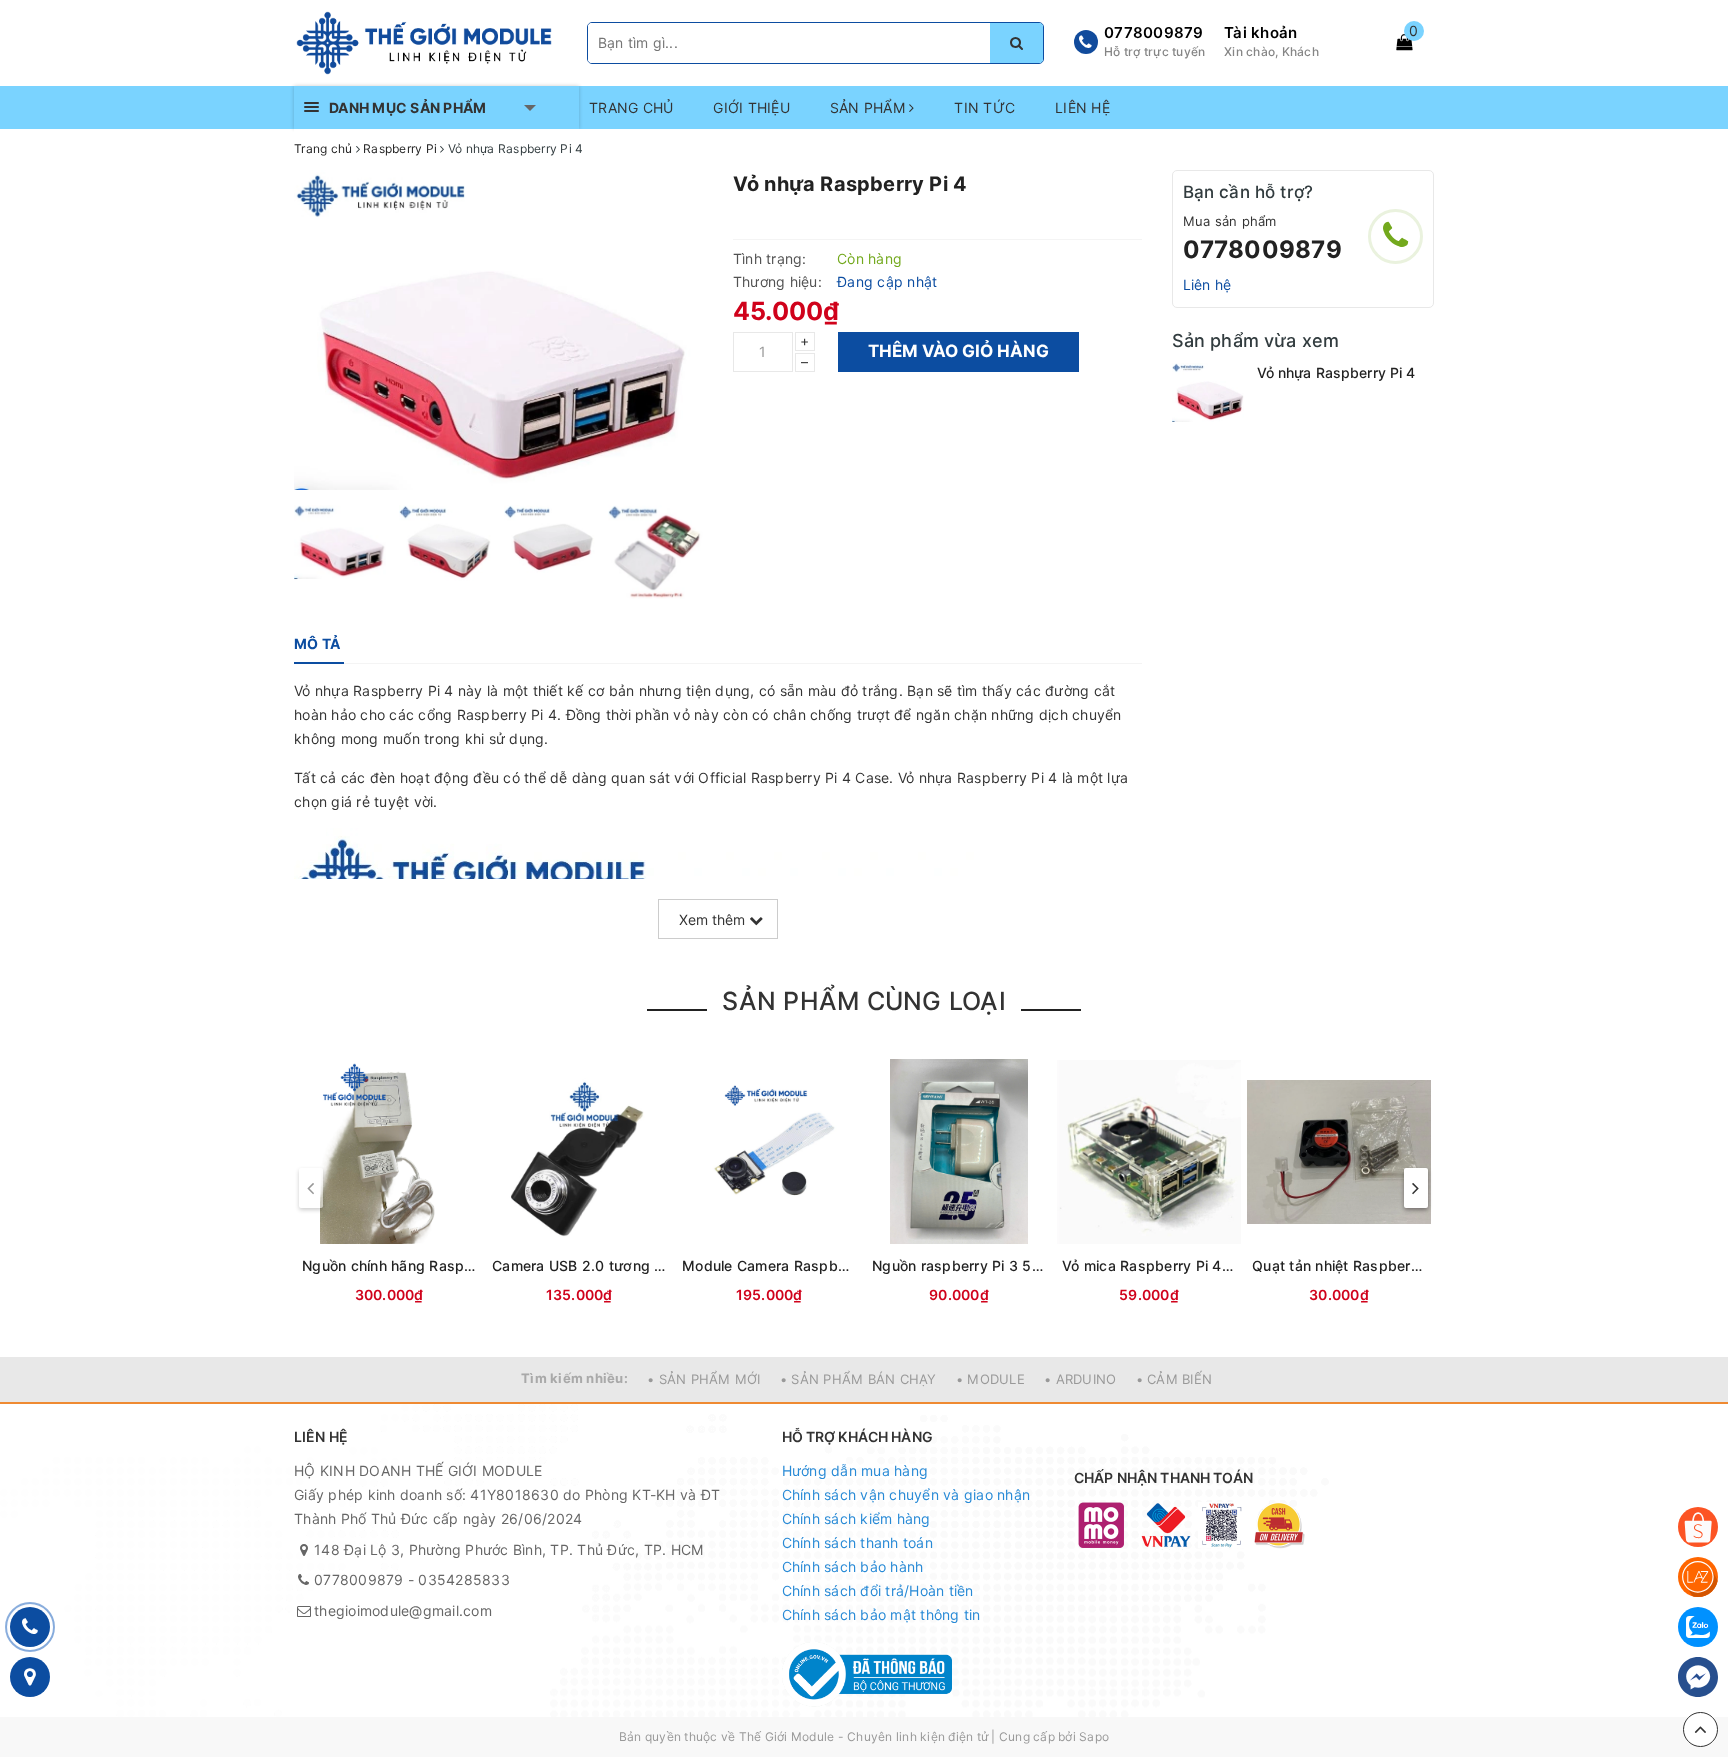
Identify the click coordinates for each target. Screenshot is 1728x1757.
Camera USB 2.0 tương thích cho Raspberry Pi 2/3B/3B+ (579, 1265)
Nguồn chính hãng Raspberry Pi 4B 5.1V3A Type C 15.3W (389, 1265)
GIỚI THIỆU (751, 107)
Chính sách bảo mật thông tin (881, 1614)
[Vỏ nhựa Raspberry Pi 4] (1209, 392)
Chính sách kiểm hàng (856, 1518)
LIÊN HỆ (1082, 107)
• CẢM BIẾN (1174, 1379)
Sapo (1094, 1736)
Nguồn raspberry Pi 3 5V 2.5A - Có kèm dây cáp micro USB (959, 1265)
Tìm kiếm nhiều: (574, 1378)
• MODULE (990, 1379)
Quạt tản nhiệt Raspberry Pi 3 (1339, 1265)
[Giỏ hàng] (1404, 42)
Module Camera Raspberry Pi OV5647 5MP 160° (769, 1265)
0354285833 (464, 1579)
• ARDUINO (1080, 1379)
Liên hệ (1207, 284)
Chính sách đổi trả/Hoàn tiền (878, 1590)
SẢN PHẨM (869, 107)
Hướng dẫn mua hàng (855, 1470)
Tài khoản (1260, 32)
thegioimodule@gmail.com (403, 1610)
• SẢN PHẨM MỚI (704, 1379)
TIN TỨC (984, 107)
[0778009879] (1395, 236)
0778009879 (1154, 32)
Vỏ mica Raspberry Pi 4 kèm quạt (1149, 1265)
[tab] (317, 644)
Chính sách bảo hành (853, 1566)
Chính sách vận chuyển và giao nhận (906, 1494)
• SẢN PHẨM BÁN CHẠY (858, 1379)
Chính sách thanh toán (857, 1542)
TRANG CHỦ (631, 107)
